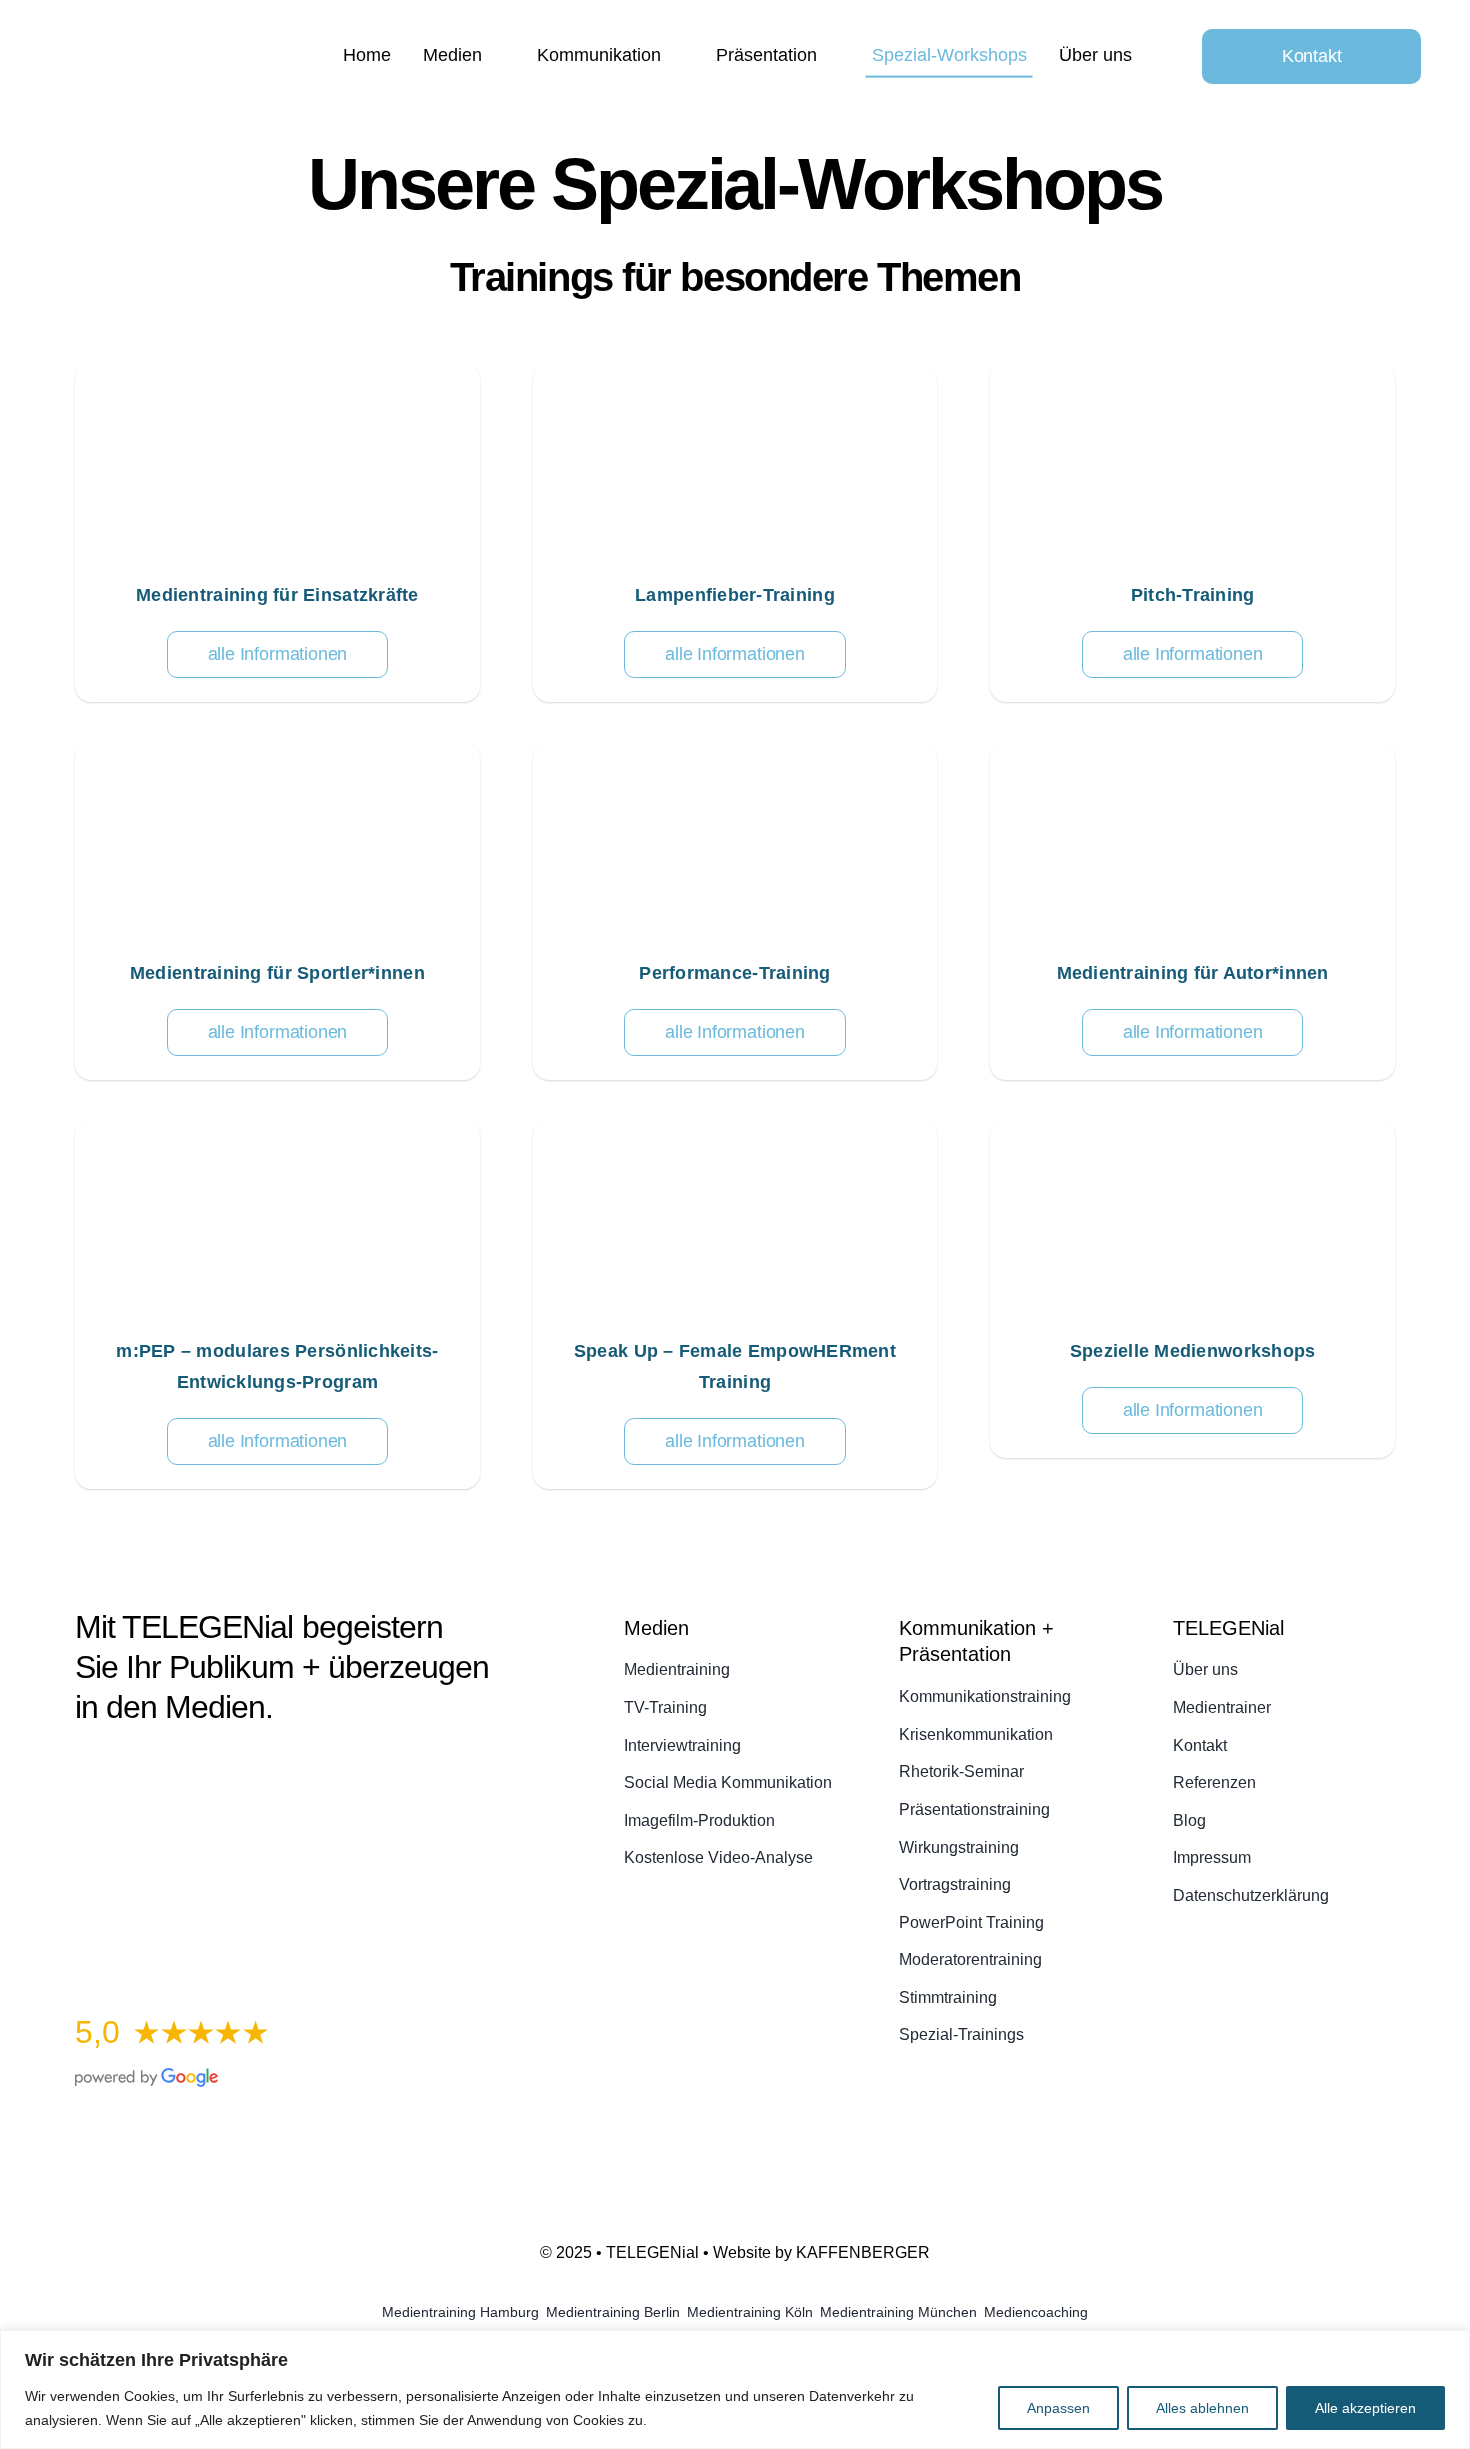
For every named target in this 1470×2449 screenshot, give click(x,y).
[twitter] (119, 1769)
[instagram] (155, 1769)
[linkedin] (227, 1769)
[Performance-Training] (735, 911)
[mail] (299, 1769)
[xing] (263, 1769)
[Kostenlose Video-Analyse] (284, 1831)
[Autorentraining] (1192, 911)
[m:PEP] (277, 1304)
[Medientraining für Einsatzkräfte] (277, 533)
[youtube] (191, 1769)
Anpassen (1058, 2408)
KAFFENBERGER (863, 2252)
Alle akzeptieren (1365, 2408)
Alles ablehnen (1202, 2408)
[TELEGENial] (185, 43)
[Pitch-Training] (1192, 533)
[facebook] (83, 1769)
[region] (735, 2389)
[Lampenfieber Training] (735, 533)
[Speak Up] (735, 1304)
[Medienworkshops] (1192, 1289)
